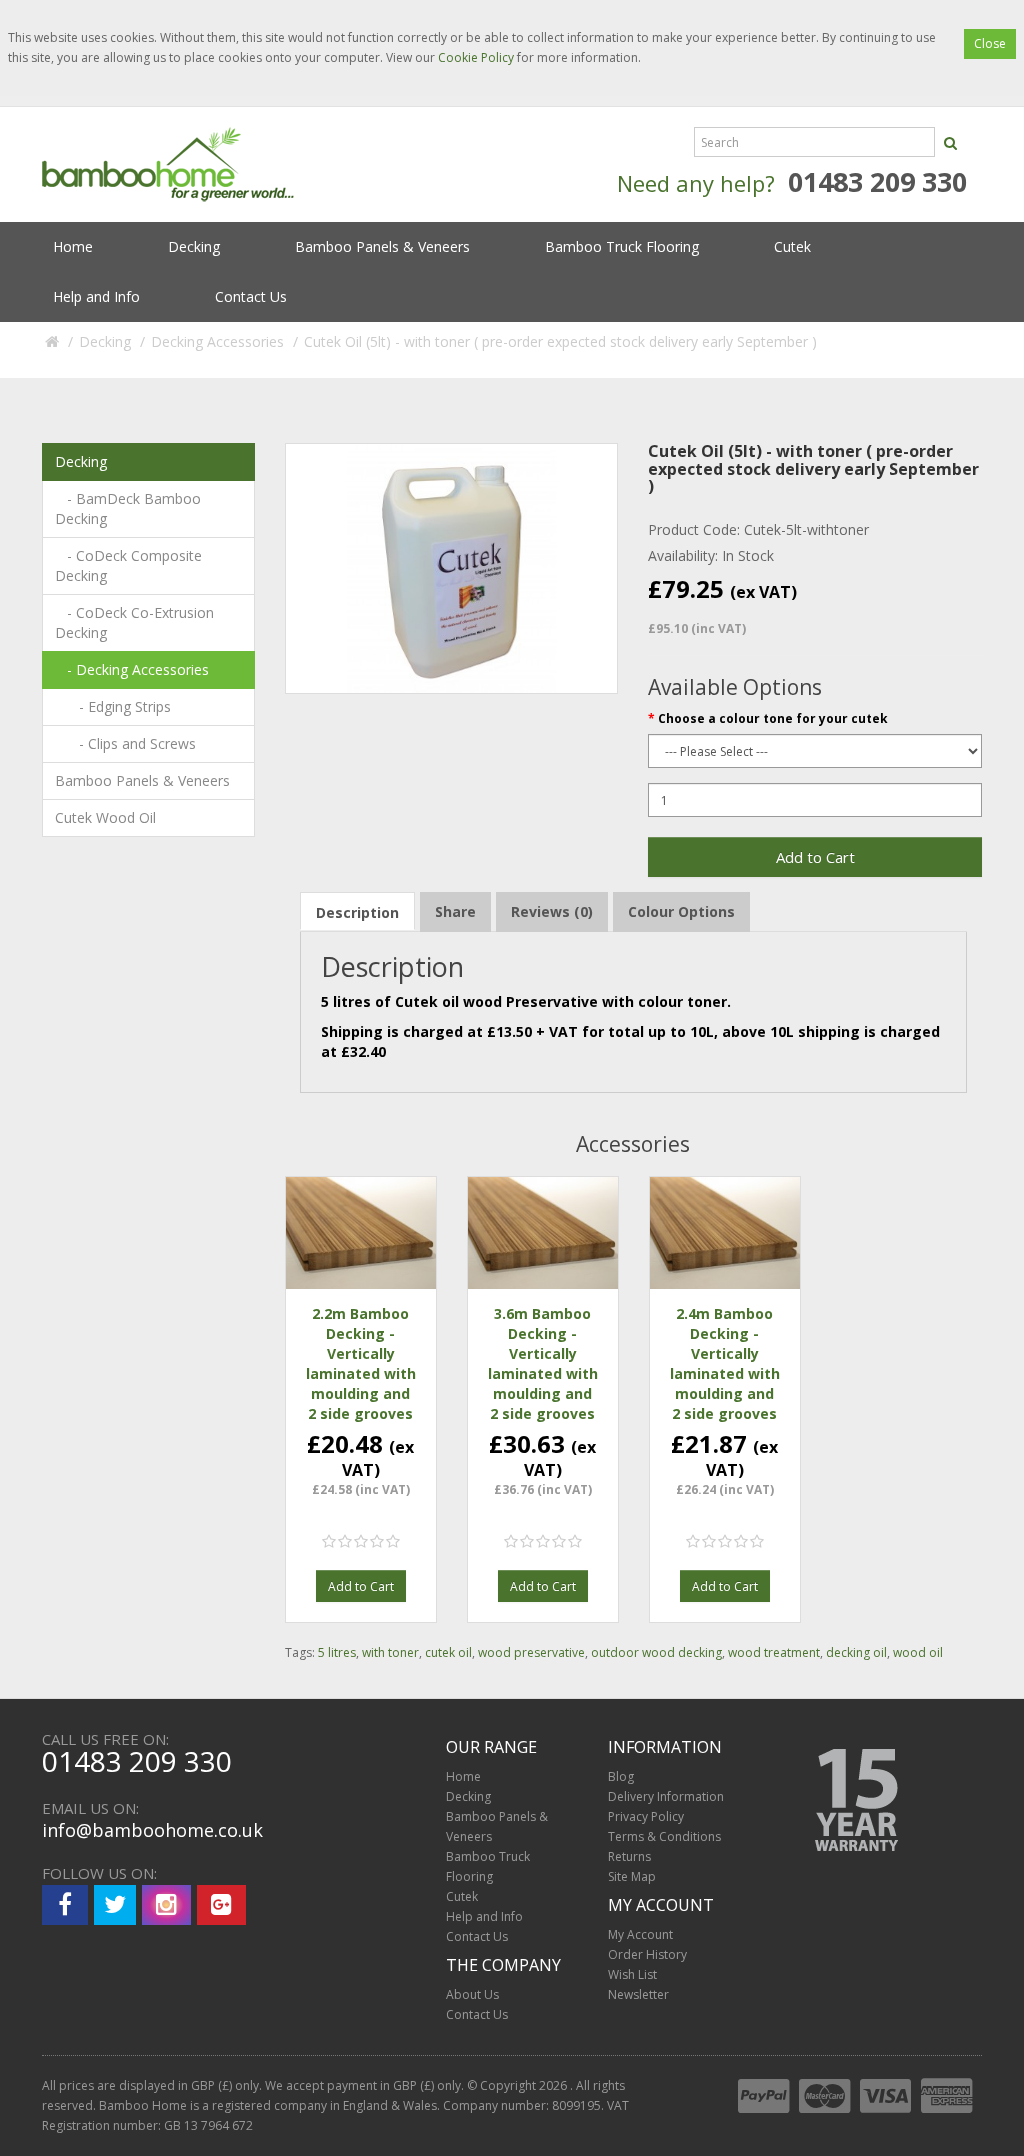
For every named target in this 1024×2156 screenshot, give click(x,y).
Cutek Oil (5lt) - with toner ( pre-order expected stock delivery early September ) (560, 341)
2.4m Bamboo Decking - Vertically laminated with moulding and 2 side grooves (725, 1363)
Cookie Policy (476, 57)
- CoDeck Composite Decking (128, 565)
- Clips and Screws (125, 743)
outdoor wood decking (656, 1652)
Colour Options (681, 911)
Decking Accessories (217, 341)
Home (73, 246)
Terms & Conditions (664, 1836)
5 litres (337, 1652)
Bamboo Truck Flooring (622, 246)
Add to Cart (815, 857)
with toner (390, 1652)
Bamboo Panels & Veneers (382, 246)
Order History (647, 1954)
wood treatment (774, 1652)
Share (455, 911)
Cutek (792, 246)
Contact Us (251, 296)
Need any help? (696, 183)
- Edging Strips (113, 706)
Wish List (632, 1974)
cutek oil (448, 1652)
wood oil (918, 1652)
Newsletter (638, 1994)
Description (357, 912)
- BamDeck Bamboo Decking (128, 508)
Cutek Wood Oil (105, 817)
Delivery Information (666, 1796)
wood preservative (531, 1652)
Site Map (632, 1876)
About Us (472, 1994)
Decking (194, 246)
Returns (629, 1856)
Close (990, 43)
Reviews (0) (552, 911)
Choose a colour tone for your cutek (773, 718)
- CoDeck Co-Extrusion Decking (134, 622)
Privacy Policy (646, 1816)
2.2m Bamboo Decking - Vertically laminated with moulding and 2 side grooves (361, 1363)
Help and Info (96, 296)
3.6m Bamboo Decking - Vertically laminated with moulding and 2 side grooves (543, 1363)
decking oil (856, 1652)
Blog (621, 1776)
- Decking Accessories (132, 669)
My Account (640, 1934)
